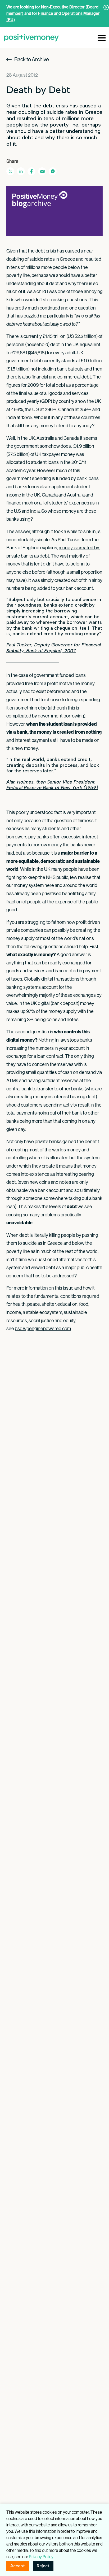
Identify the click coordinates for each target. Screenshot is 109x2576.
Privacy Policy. (41, 2557)
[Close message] (106, 7)
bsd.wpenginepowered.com (43, 1328)
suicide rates (42, 259)
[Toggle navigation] (102, 37)
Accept (18, 2566)
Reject (43, 2566)
